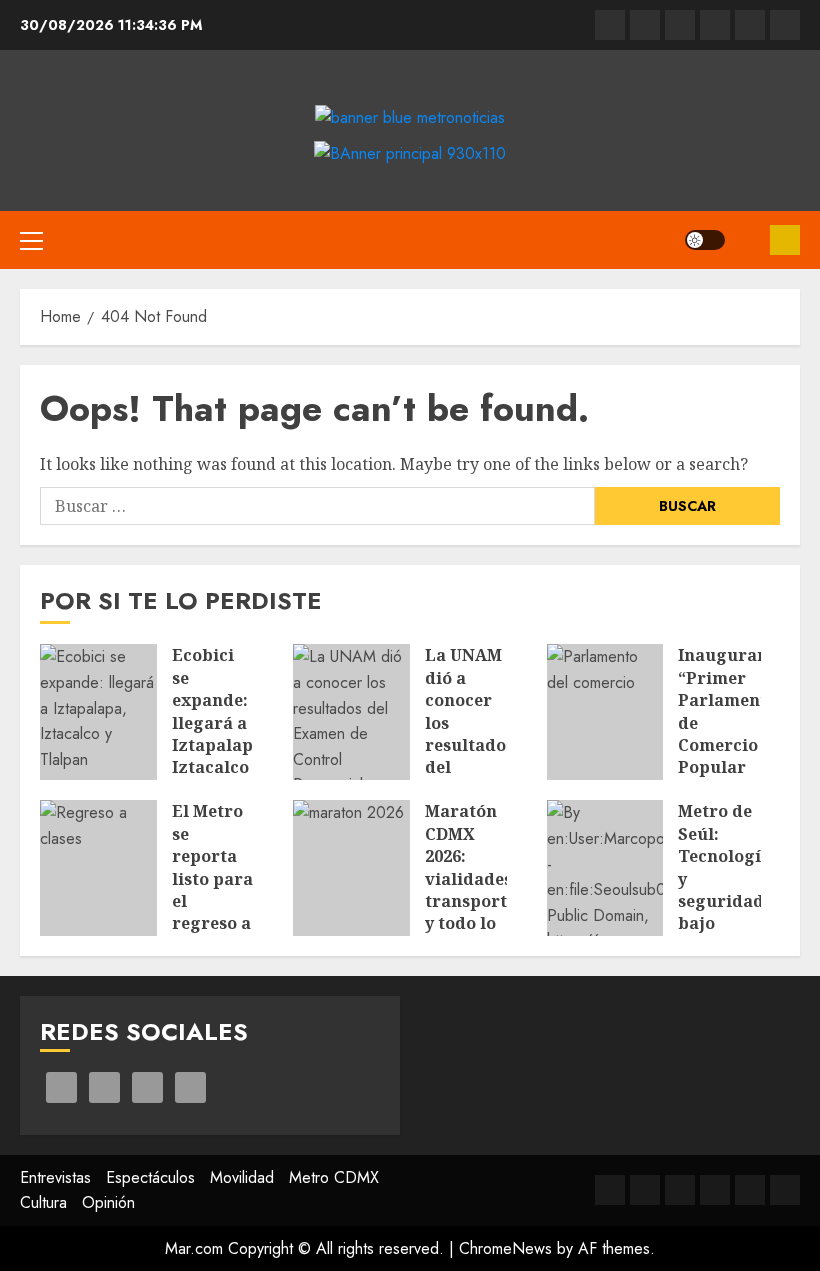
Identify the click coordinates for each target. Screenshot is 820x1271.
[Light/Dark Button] (705, 240)
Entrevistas (55, 1177)
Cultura (43, 1202)
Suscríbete (785, 240)
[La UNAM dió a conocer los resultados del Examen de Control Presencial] (351, 712)
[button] (31, 240)
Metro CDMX (334, 1177)
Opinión (108, 1202)
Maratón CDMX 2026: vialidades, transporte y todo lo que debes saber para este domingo (471, 923)
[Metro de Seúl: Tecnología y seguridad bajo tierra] (605, 868)
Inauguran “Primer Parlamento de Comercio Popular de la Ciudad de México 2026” (727, 767)
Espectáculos (150, 1177)
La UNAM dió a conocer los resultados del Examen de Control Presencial (469, 756)
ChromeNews (505, 1248)
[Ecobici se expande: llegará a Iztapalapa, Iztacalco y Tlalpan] (98, 712)
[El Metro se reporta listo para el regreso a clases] (98, 868)
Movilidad (242, 1177)
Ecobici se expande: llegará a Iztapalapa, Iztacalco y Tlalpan (220, 722)
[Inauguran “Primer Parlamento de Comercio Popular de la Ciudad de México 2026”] (605, 712)
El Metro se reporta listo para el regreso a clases (212, 878)
